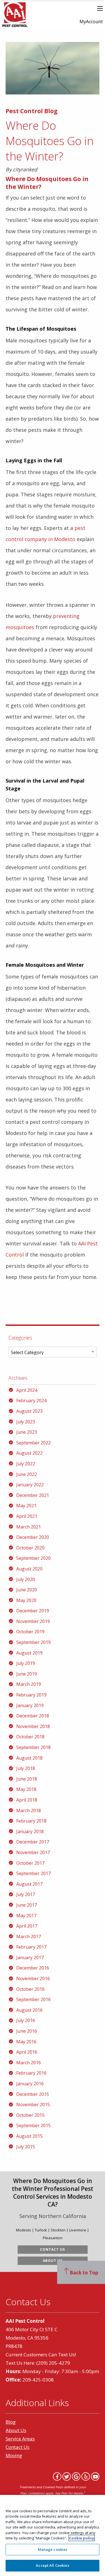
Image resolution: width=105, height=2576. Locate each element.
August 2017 (29, 1884)
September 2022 (33, 1443)
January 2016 (30, 2084)
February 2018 (31, 1821)
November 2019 (33, 1621)
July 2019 (26, 1663)
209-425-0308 (38, 2380)
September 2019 (33, 1642)
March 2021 (29, 1527)
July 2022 (26, 1464)
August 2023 (29, 1411)
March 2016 (29, 2063)
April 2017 (27, 1926)
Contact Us (53, 2249)
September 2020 (33, 1558)
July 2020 (26, 1579)
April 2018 (27, 1800)
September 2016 (33, 1999)
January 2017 (30, 1958)
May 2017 (26, 1916)
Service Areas (20, 2439)
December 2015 (33, 2094)
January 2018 (30, 1831)
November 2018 (33, 1726)
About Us (53, 2261)
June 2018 (27, 1779)
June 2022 (27, 1474)
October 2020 (30, 1548)
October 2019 (30, 1632)
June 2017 (27, 1905)
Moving (14, 2455)
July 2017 (26, 1894)
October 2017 (30, 1863)
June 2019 (27, 1674)
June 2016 (27, 2031)
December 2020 (33, 1537)
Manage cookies (53, 2549)
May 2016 (26, 2042)
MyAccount (91, 22)
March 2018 (29, 1810)
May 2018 (26, 1789)
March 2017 (29, 1937)
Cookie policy (82, 2538)
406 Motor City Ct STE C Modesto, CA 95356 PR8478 (32, 2338)
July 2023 (26, 1422)
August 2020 (29, 1569)
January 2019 (30, 1705)
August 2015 (29, 2136)
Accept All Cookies (52, 2565)
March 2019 (29, 1684)
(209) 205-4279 (53, 2363)
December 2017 (33, 1842)
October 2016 (30, 1989)
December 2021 (33, 1495)
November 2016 (33, 1978)
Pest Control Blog (32, 111)
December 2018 (33, 1716)
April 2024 (27, 1390)
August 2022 (29, 1453)
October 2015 (30, 2115)
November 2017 (33, 1852)
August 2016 (29, 2010)
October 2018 (30, 1737)
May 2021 (26, 1506)
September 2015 (33, 2125)
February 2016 (31, 2073)
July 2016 (26, 2020)
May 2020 (26, 1600)
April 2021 (27, 1516)
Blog (11, 2422)
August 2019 (29, 1653)
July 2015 (26, 2147)
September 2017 (33, 1873)
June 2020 (27, 1590)
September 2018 (33, 1747)
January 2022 (30, 1485)
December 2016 (33, 1968)
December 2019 (33, 1611)
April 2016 (27, 2052)
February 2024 (31, 1400)
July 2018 (26, 1768)
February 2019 (31, 1695)
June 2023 (27, 1432)
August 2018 (29, 1758)
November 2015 (33, 2105)
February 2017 (31, 1947)
